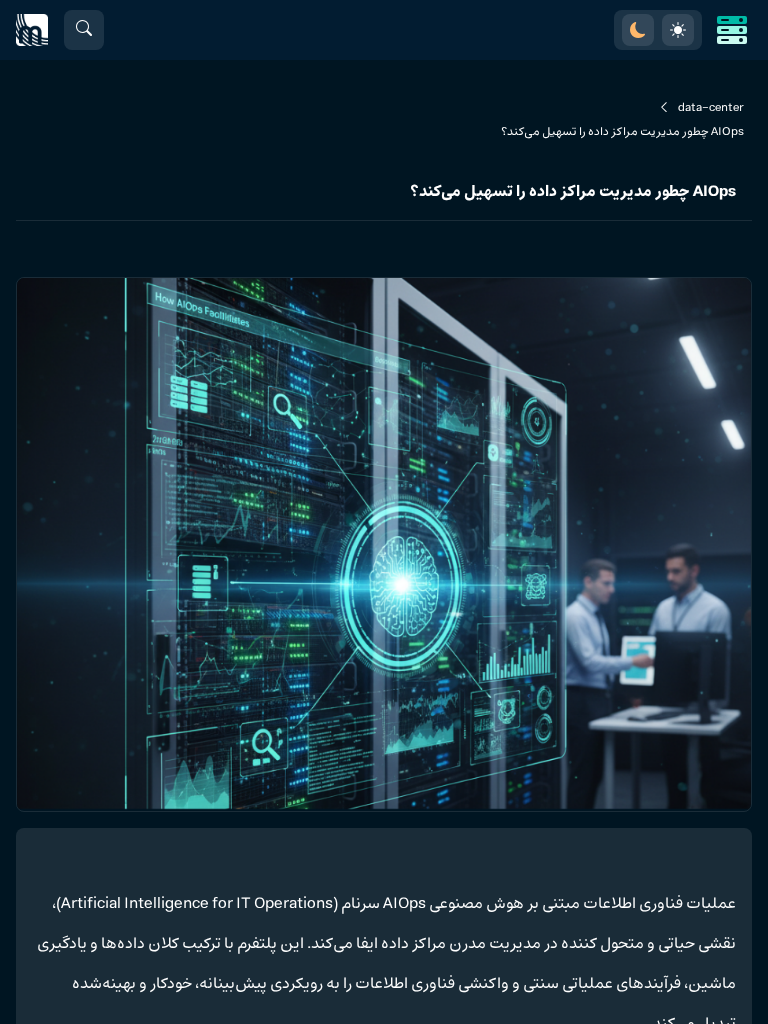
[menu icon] (732, 30)
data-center (711, 108)
